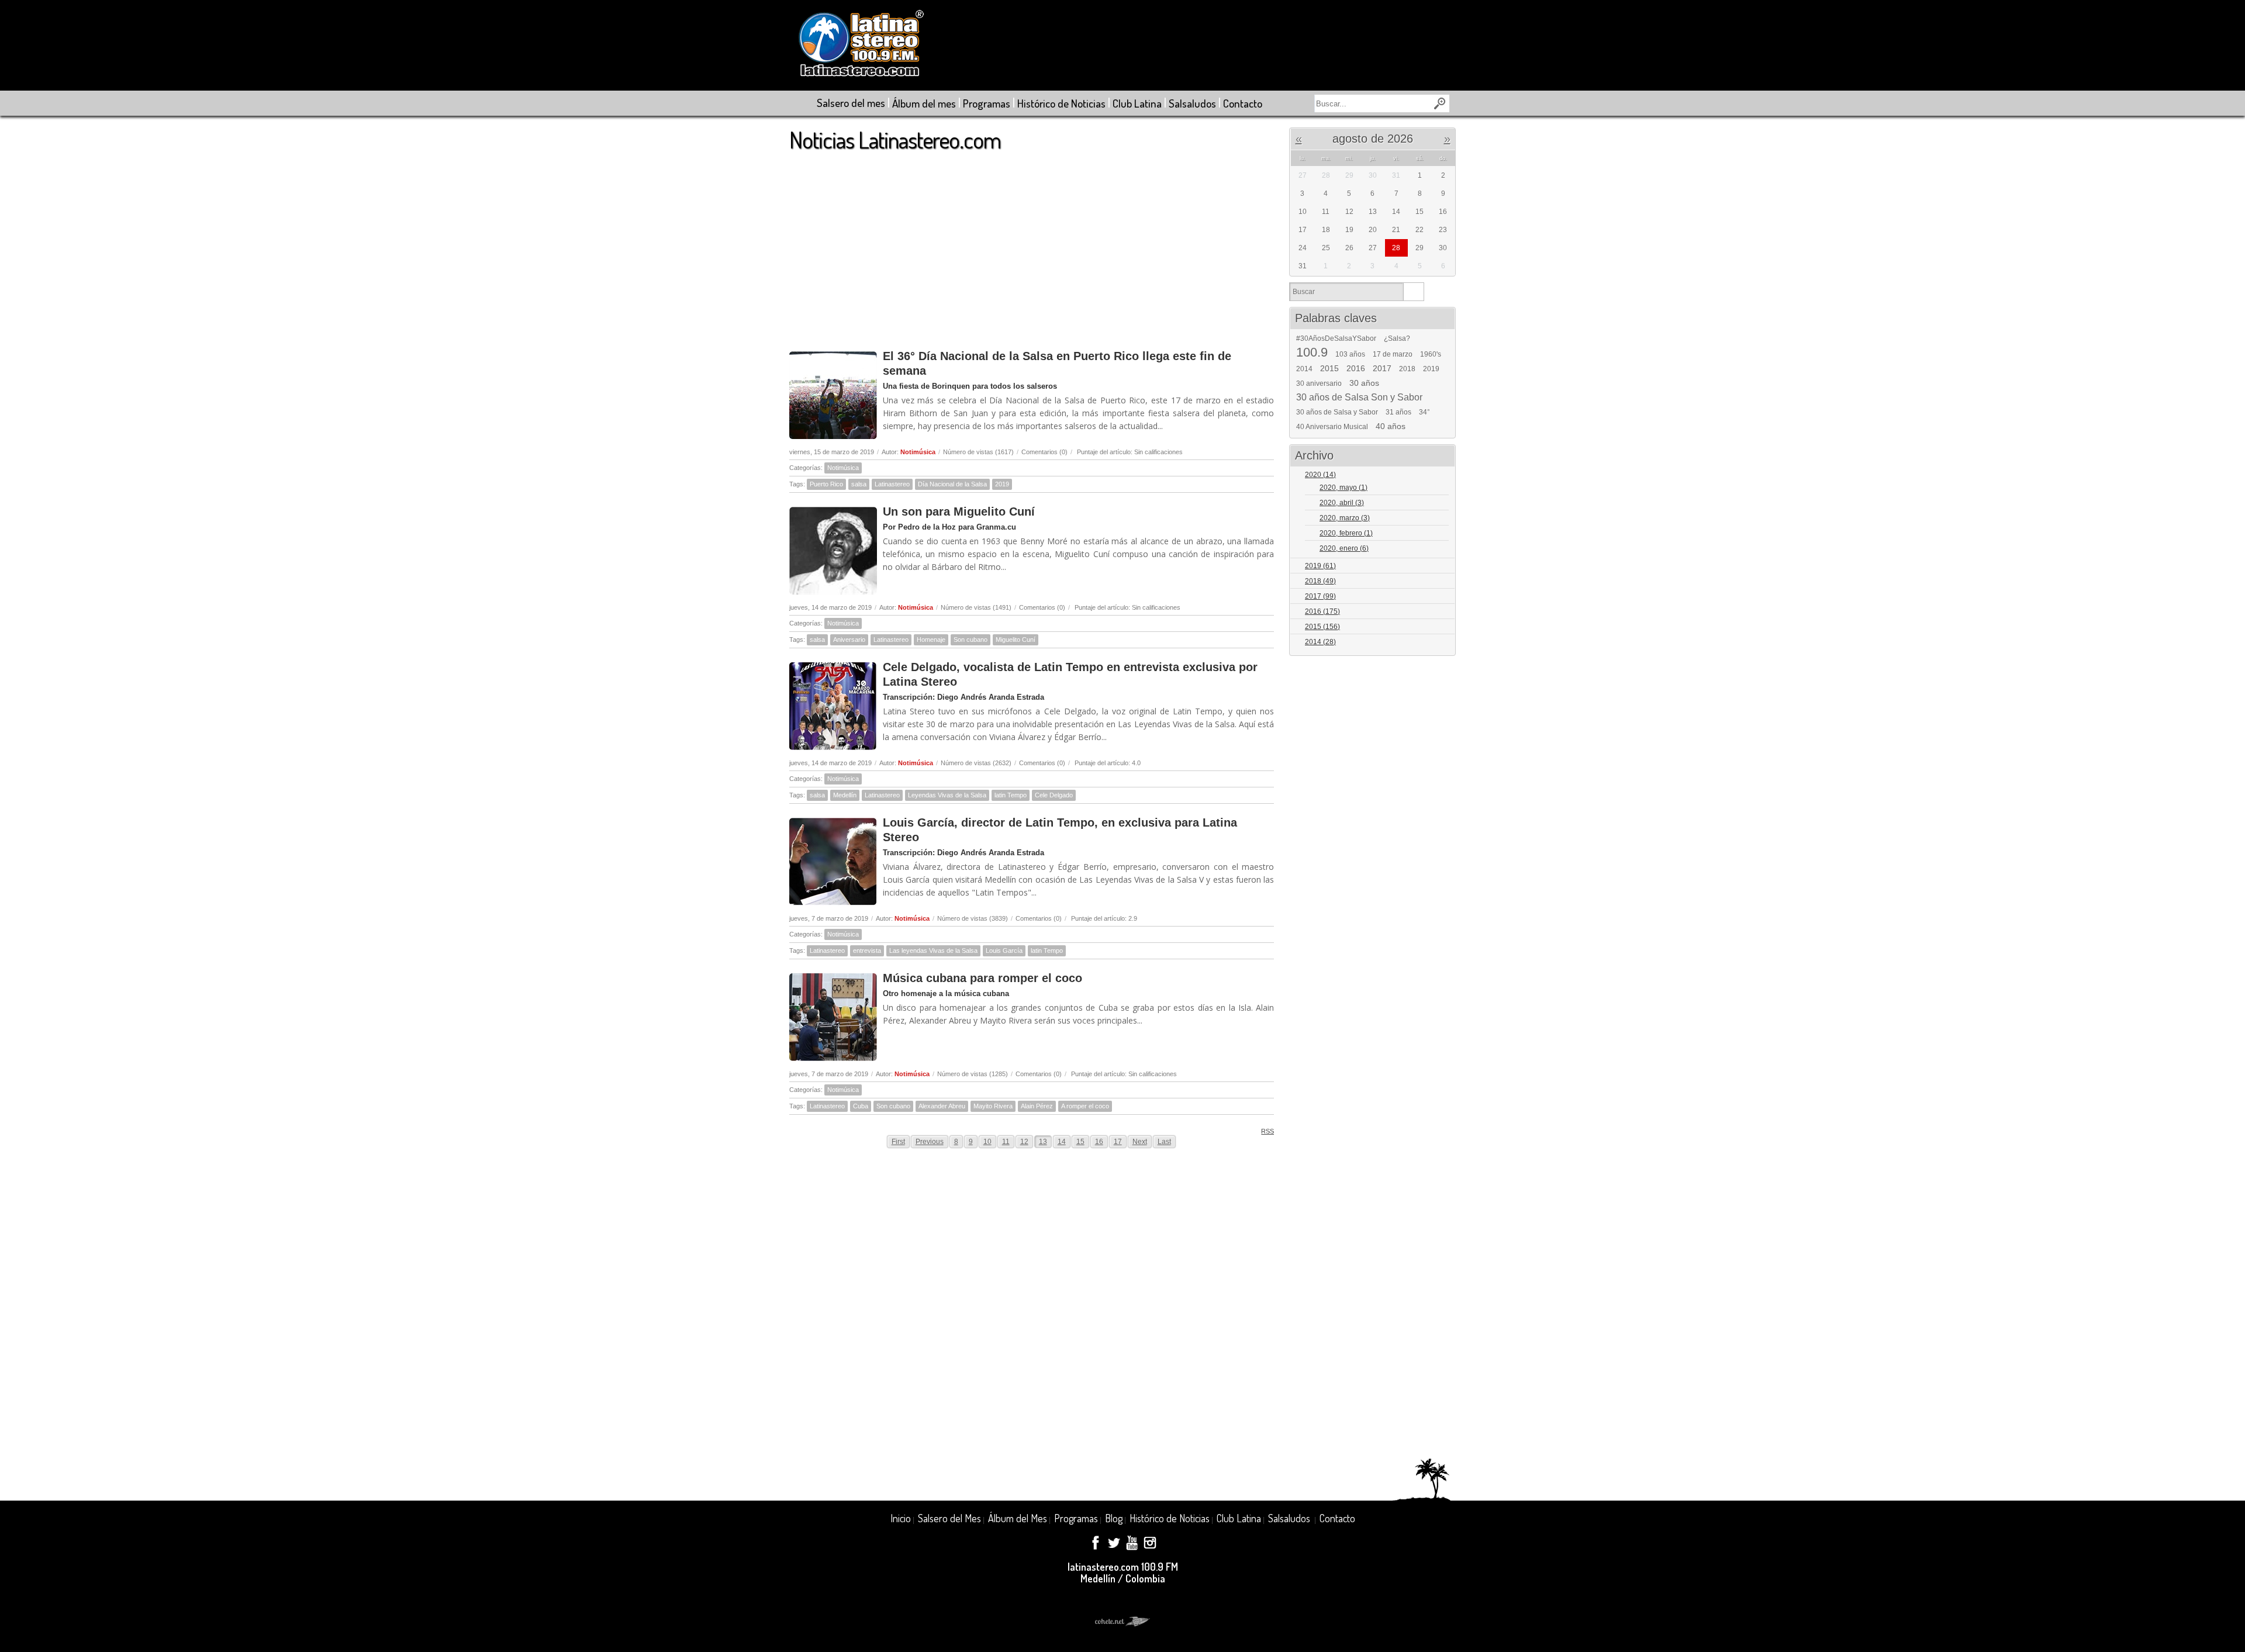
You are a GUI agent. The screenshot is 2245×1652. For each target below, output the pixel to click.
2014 (1304, 369)
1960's (1431, 354)
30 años (1364, 383)
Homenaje (931, 640)
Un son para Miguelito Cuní (959, 512)
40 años (1391, 426)
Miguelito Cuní (1016, 640)
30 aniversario (1319, 383)
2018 (1407, 369)
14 (1062, 1142)
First (898, 1142)
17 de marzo (1393, 354)
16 (1099, 1142)
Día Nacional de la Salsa (952, 484)
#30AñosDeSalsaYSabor (1336, 338)
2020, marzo (1345, 518)
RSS (1267, 1131)
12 (1024, 1142)
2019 (1002, 484)
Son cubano (970, 640)
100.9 (1312, 352)
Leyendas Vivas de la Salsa (947, 795)
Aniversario (849, 640)
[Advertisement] (1032, 245)
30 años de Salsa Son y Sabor (1359, 398)
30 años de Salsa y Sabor (1337, 412)
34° (1424, 412)
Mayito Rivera (993, 1106)
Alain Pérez (1037, 1106)
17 (1118, 1142)
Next (1140, 1142)
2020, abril (1342, 503)
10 (987, 1142)
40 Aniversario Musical (1332, 427)
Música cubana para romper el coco (982, 978)
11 (1006, 1142)
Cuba (861, 1106)
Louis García (1004, 951)
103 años (1350, 354)
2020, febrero (1346, 533)
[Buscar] (1413, 292)
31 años (1398, 412)
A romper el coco (1085, 1106)
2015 (1329, 368)
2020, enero (1344, 548)
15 (1080, 1142)
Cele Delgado (1054, 795)
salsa (859, 484)
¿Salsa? (1397, 338)
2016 (1356, 368)
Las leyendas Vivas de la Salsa (933, 951)
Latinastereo (892, 484)
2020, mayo (1343, 488)
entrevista (867, 951)
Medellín (845, 795)
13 (1043, 1142)
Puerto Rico (826, 484)
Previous (930, 1142)
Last (1164, 1142)
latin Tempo (1011, 795)
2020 (1320, 475)
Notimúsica (918, 452)
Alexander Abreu (942, 1106)
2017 (1382, 368)
